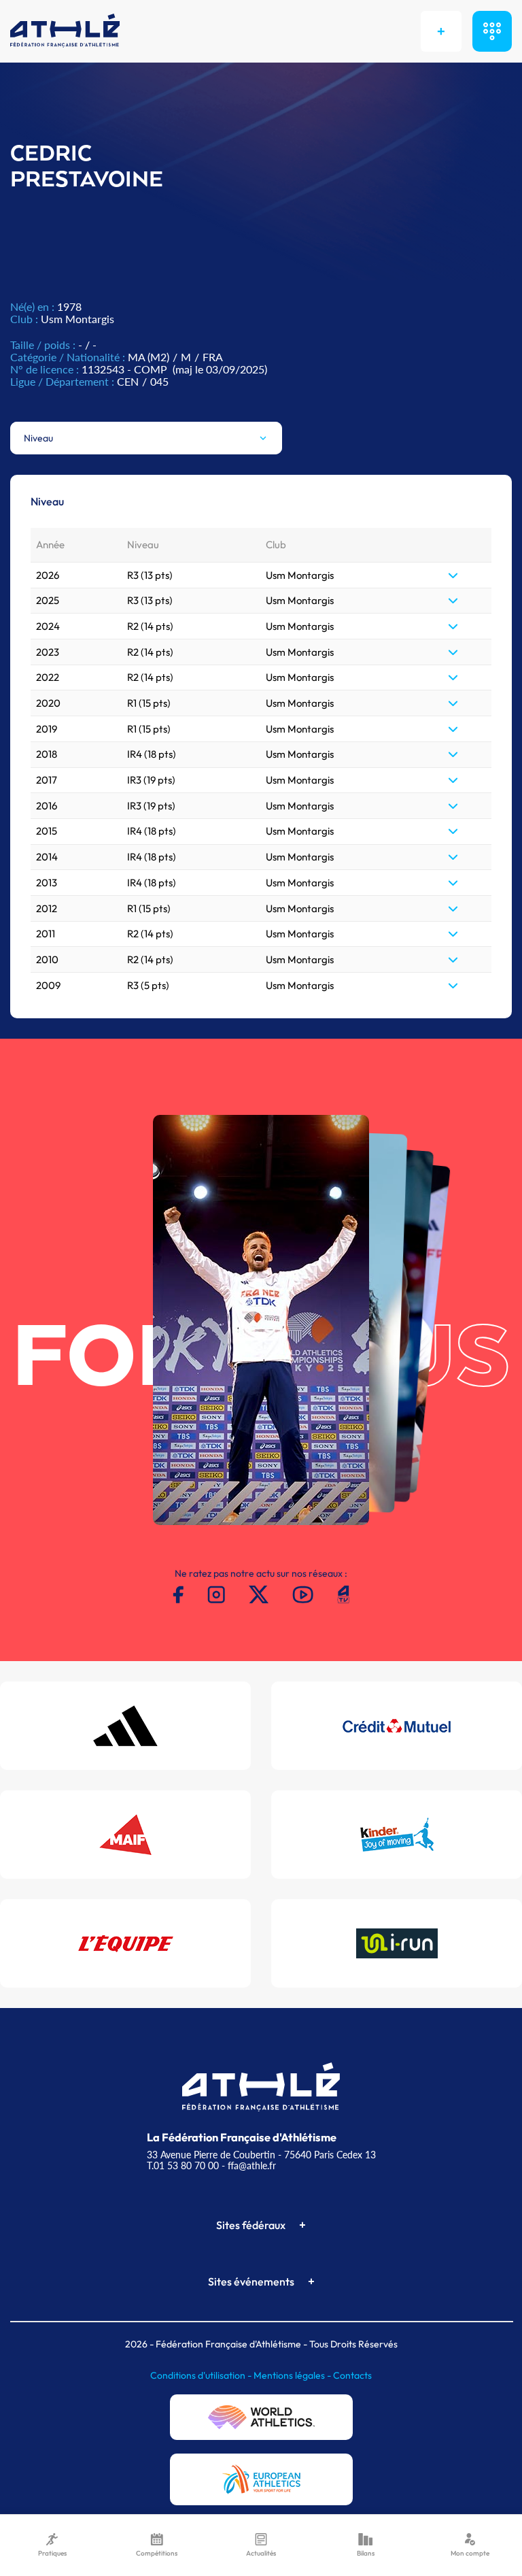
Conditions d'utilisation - (202, 2375)
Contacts (352, 2375)
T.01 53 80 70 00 (183, 2165)
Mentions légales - (293, 2375)
